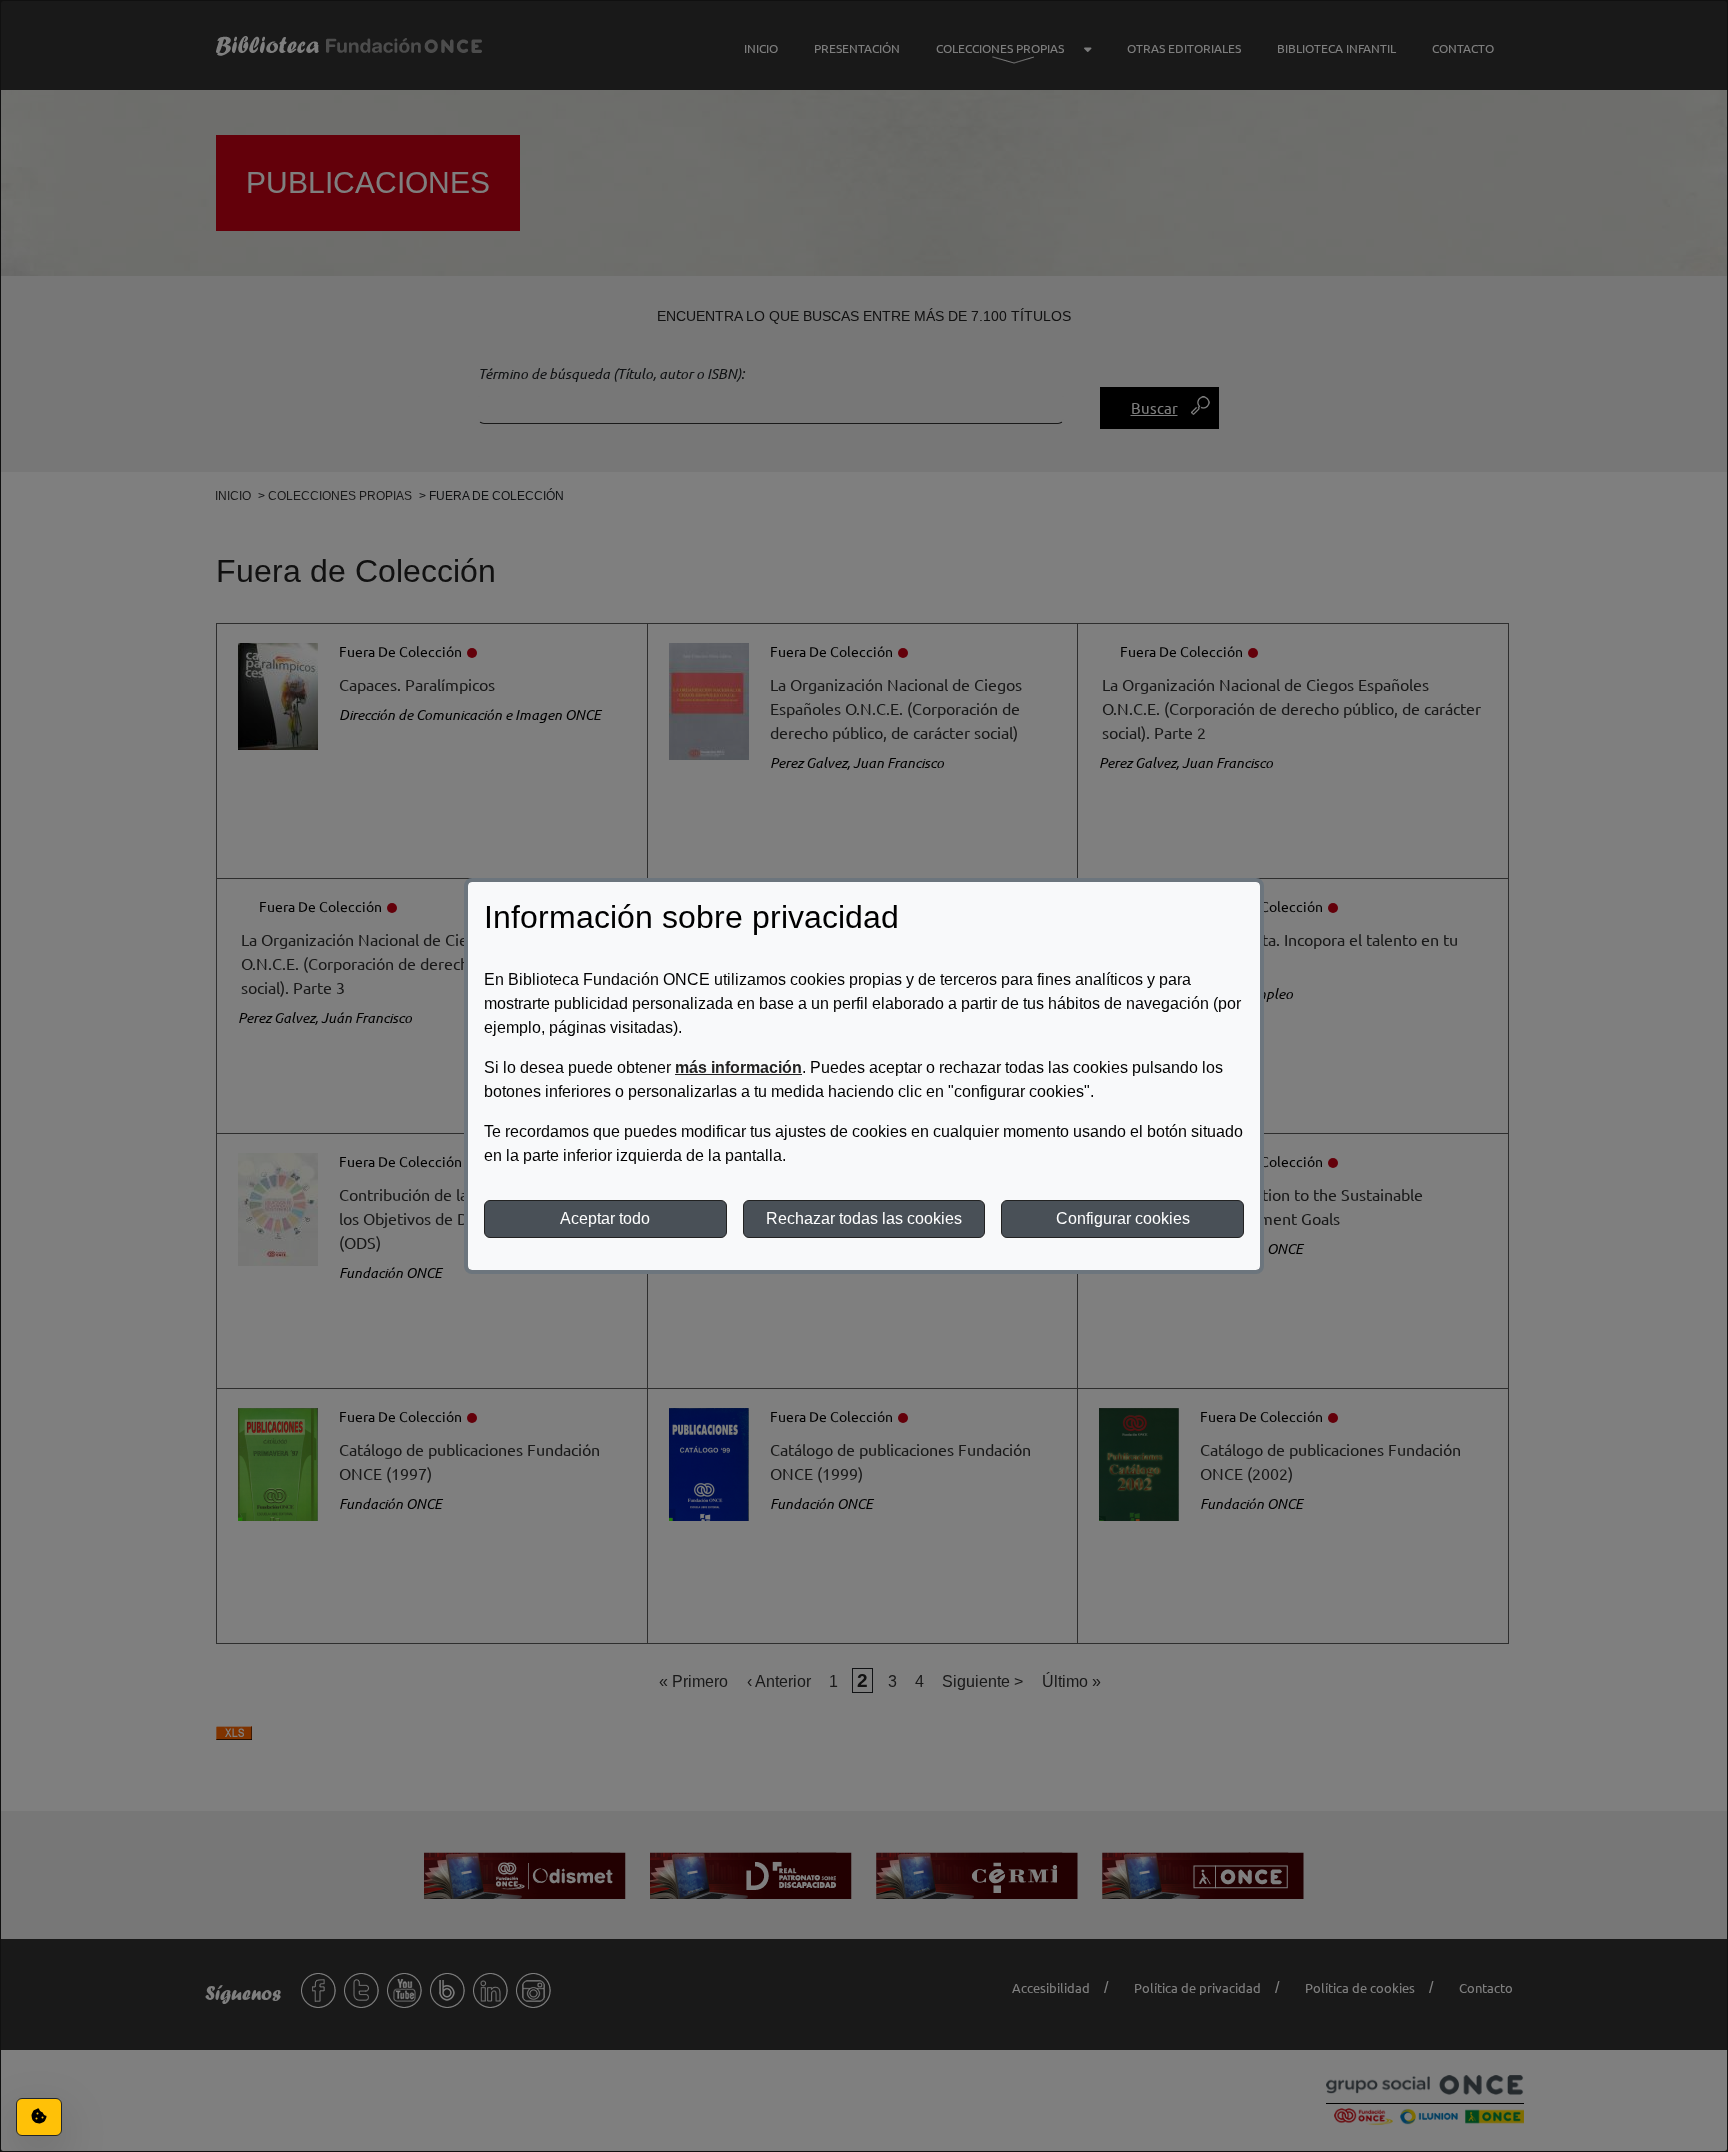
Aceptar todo (605, 1218)
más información (738, 1067)
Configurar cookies (1123, 1218)
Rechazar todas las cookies (864, 1218)
